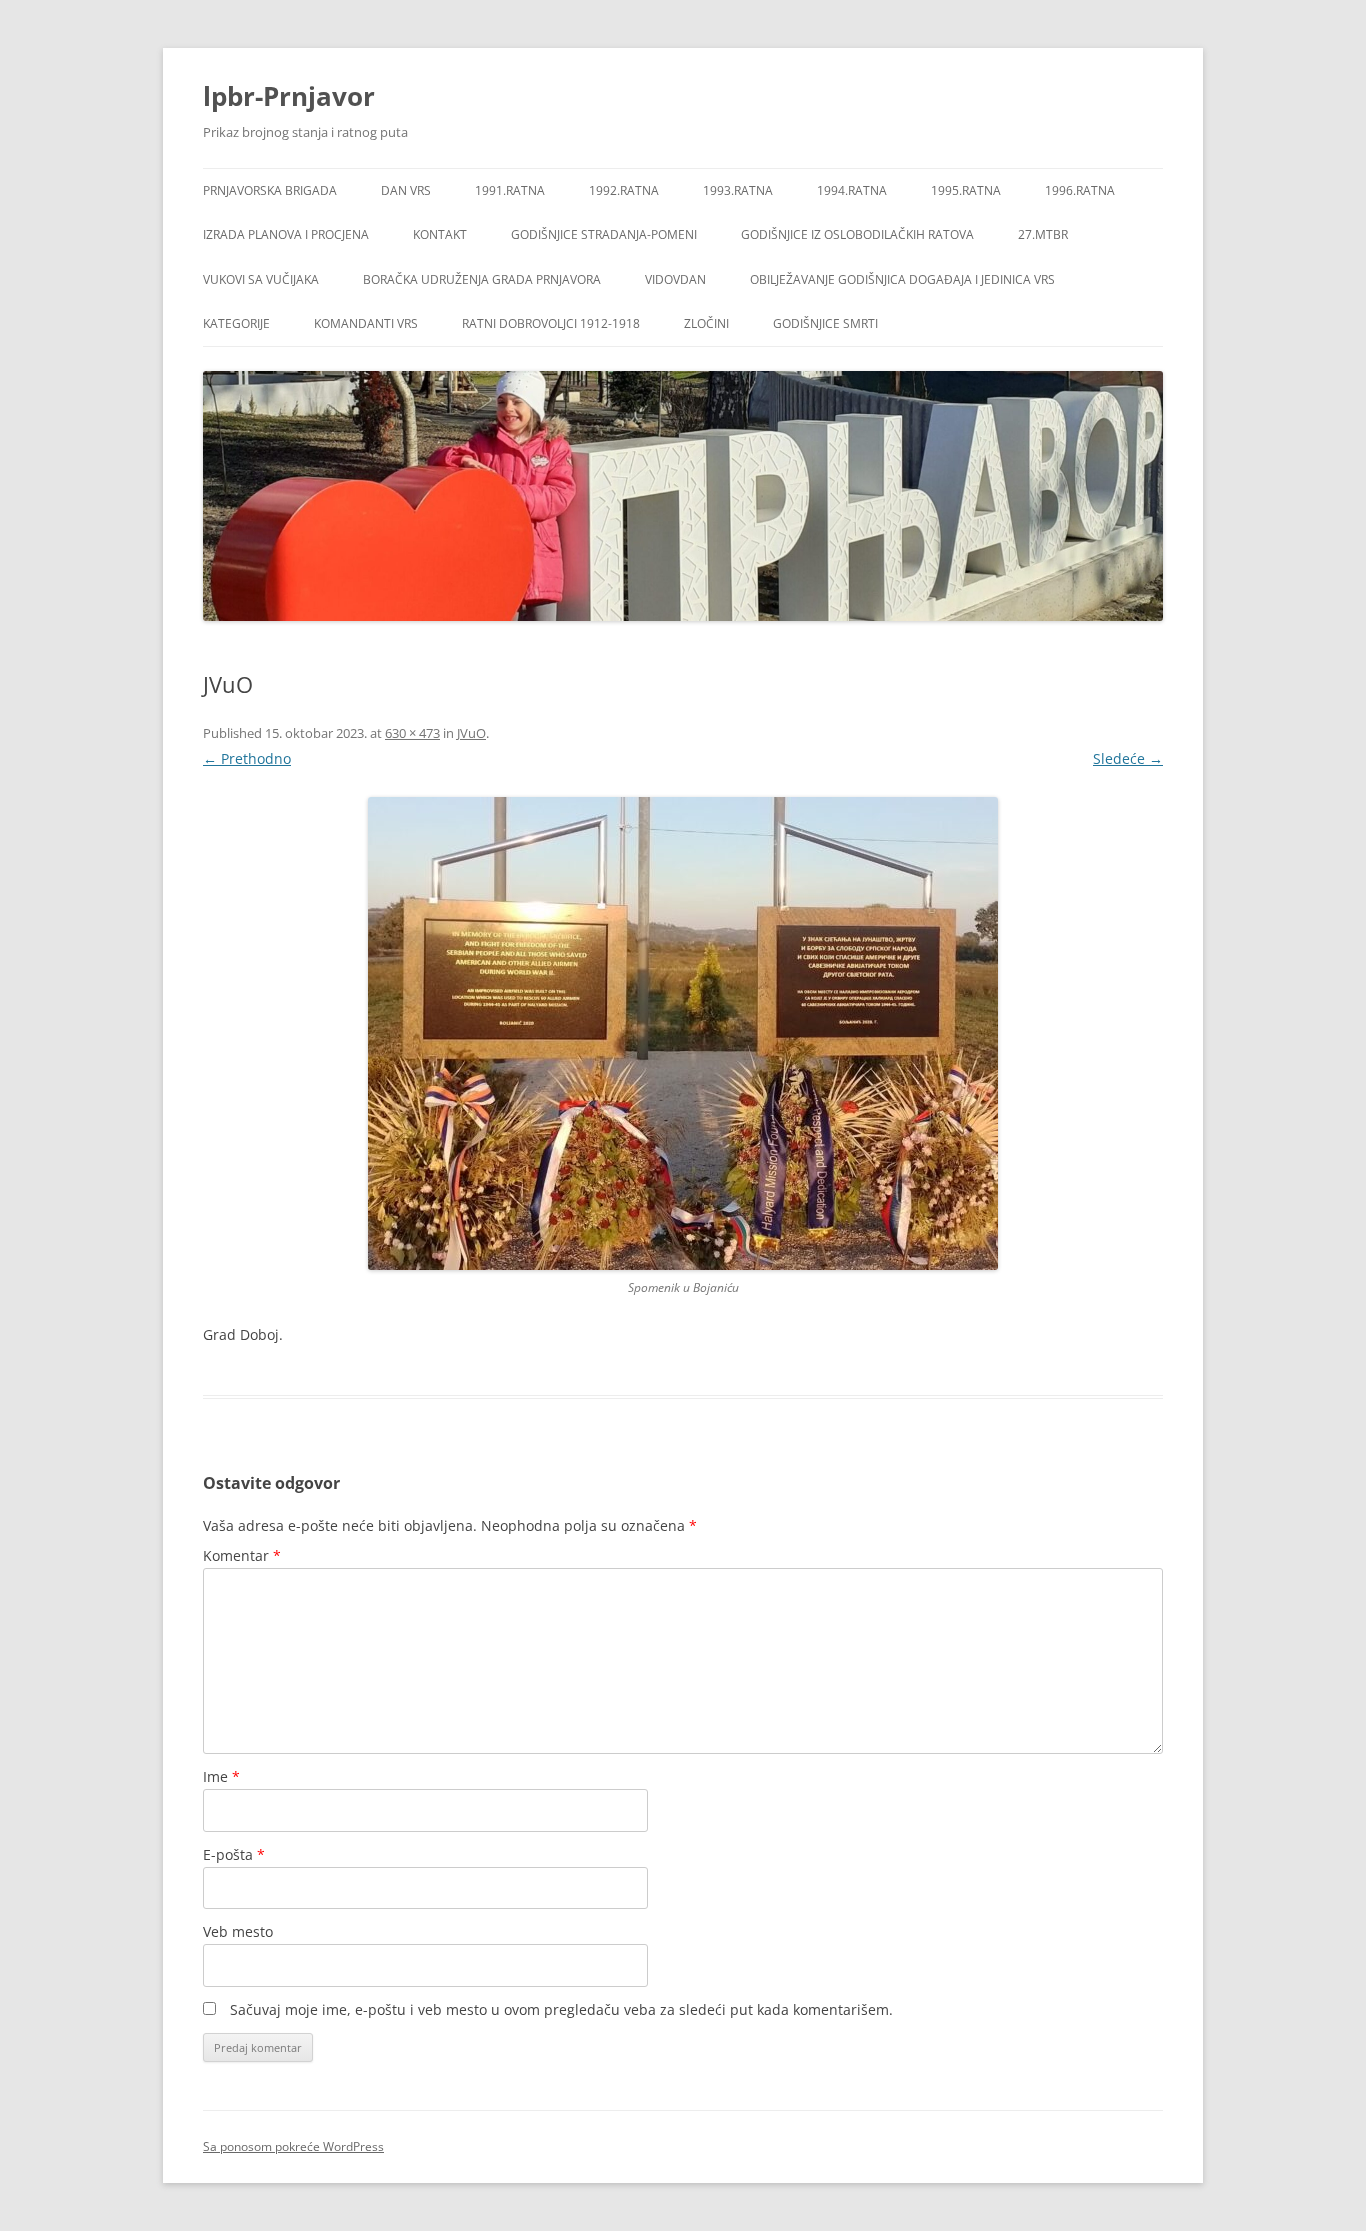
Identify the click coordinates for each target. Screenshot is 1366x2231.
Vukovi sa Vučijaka (261, 279)
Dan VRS (406, 190)
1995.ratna (966, 190)
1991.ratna (510, 190)
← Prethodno (247, 758)
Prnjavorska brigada (270, 190)
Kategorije (236, 323)
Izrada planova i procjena (286, 234)
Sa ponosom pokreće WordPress (293, 2146)
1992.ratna (624, 190)
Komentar (242, 1555)
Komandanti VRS (366, 323)
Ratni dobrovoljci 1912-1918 (551, 323)
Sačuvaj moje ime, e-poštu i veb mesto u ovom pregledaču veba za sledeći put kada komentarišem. (561, 2009)
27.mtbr (1043, 234)
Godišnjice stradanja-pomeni (604, 234)
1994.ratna (852, 190)
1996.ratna (1080, 190)
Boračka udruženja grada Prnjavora (482, 279)
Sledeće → (1128, 758)
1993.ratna (738, 190)
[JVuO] (683, 1033)
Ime (221, 1776)
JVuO (471, 733)
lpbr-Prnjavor (289, 96)
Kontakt (440, 234)
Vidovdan (675, 279)
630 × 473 (412, 733)
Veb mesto (238, 1931)
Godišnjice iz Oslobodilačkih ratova (857, 234)
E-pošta (234, 1854)
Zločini (706, 323)
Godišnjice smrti (825, 323)
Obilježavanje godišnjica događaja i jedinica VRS (902, 279)
